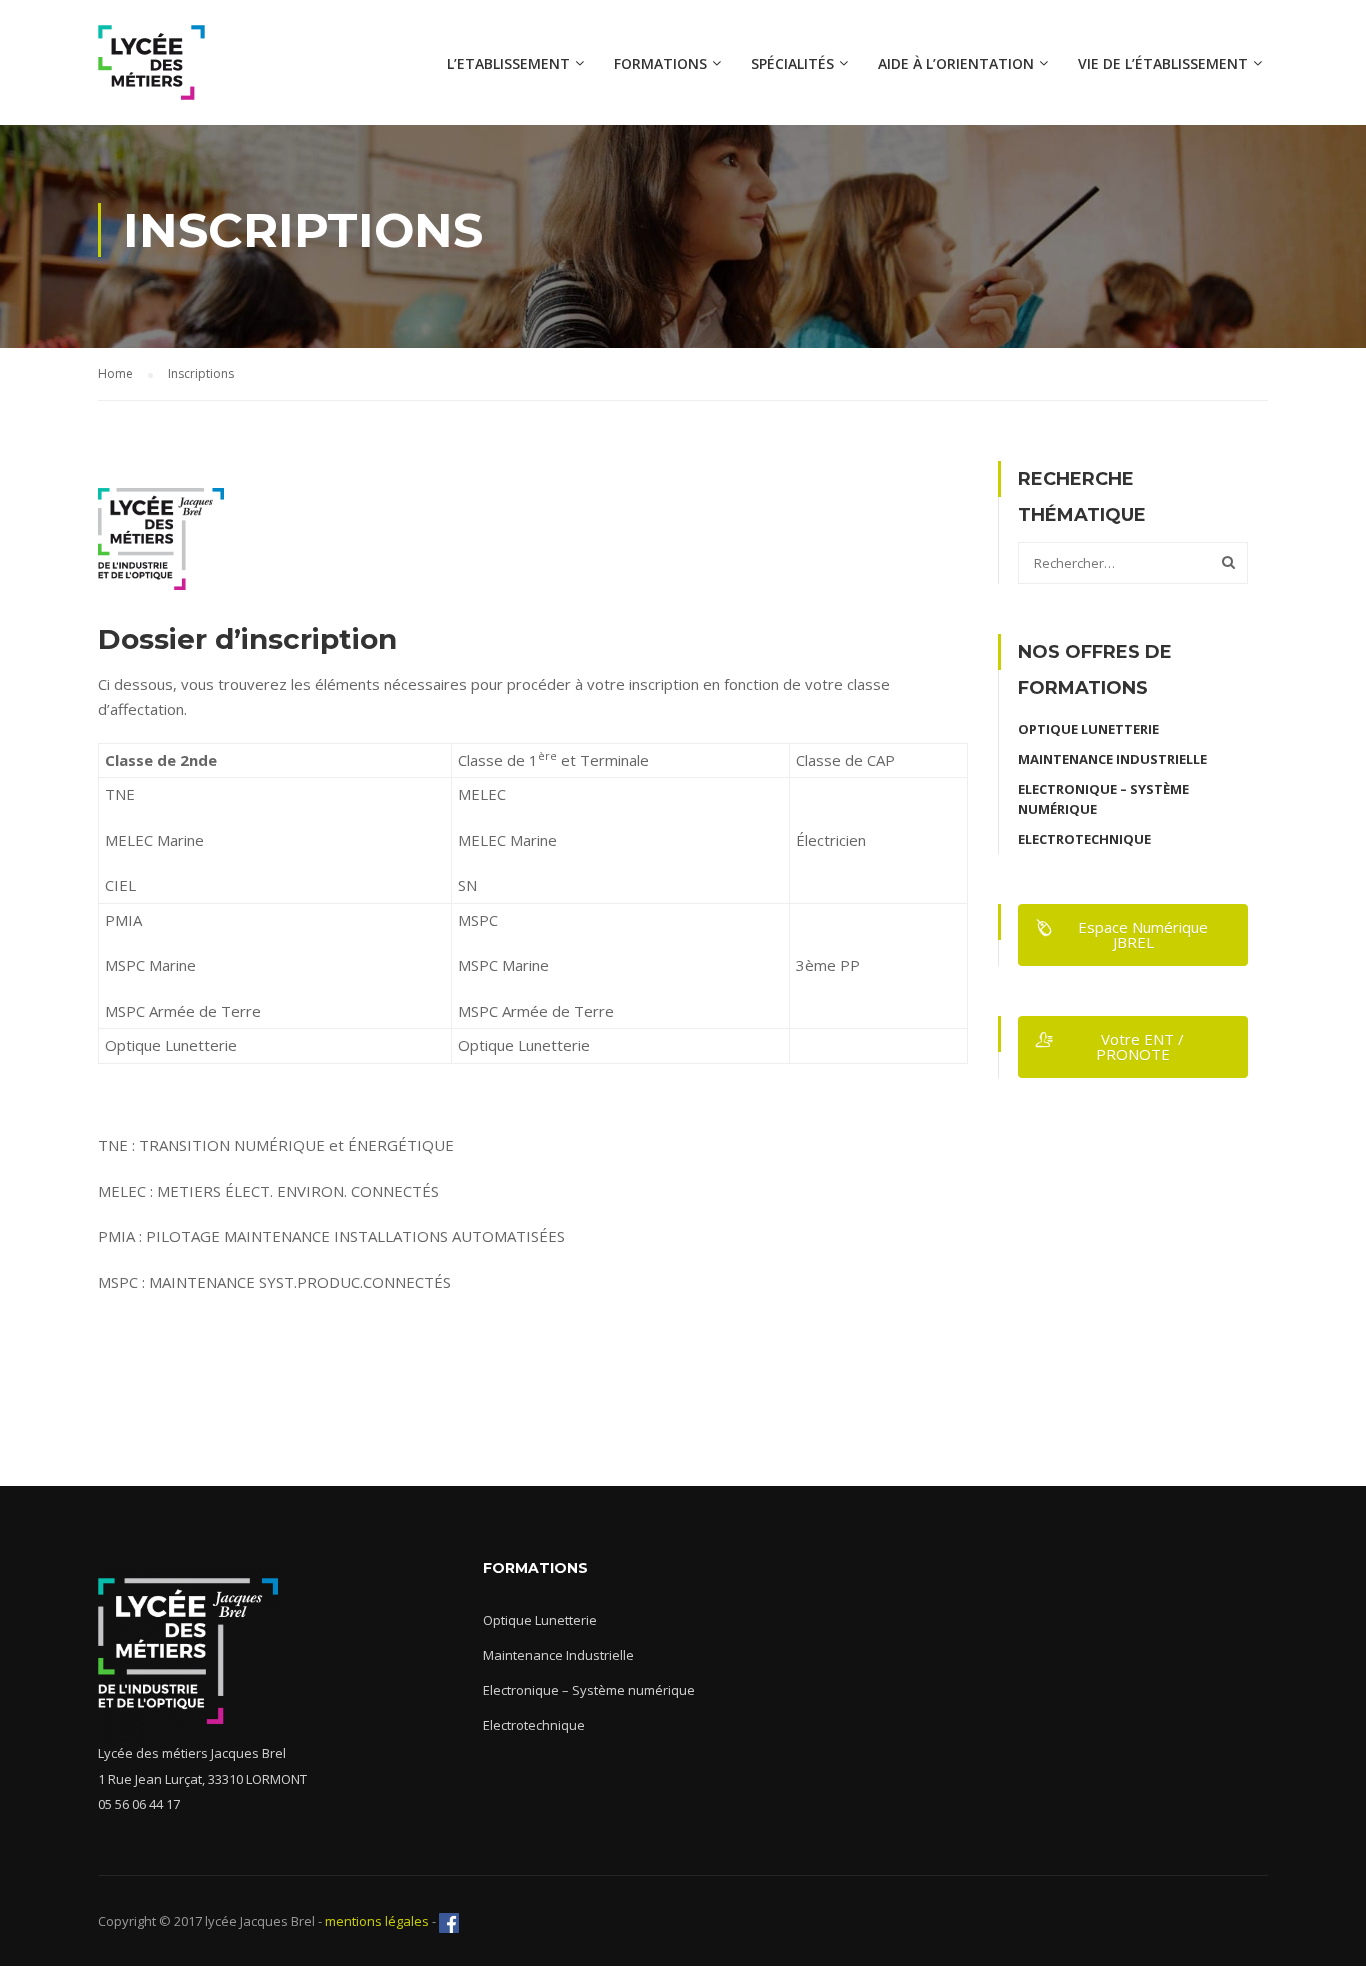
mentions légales (375, 1921)
